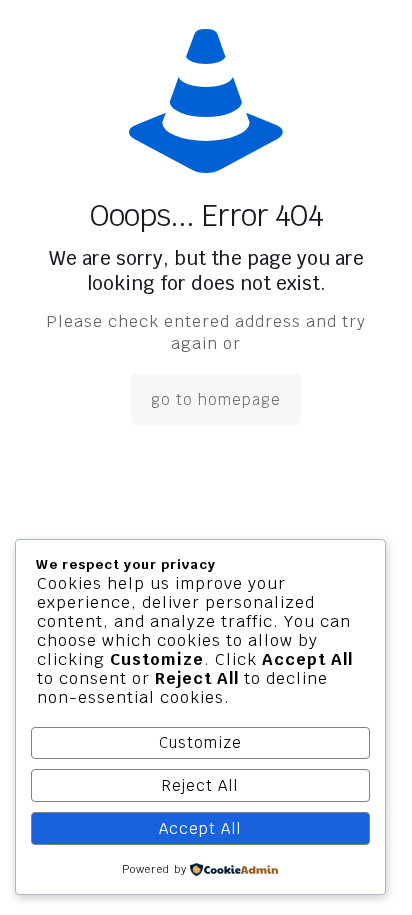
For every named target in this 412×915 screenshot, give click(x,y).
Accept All (200, 828)
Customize (200, 742)
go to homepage (216, 399)
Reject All (200, 785)
